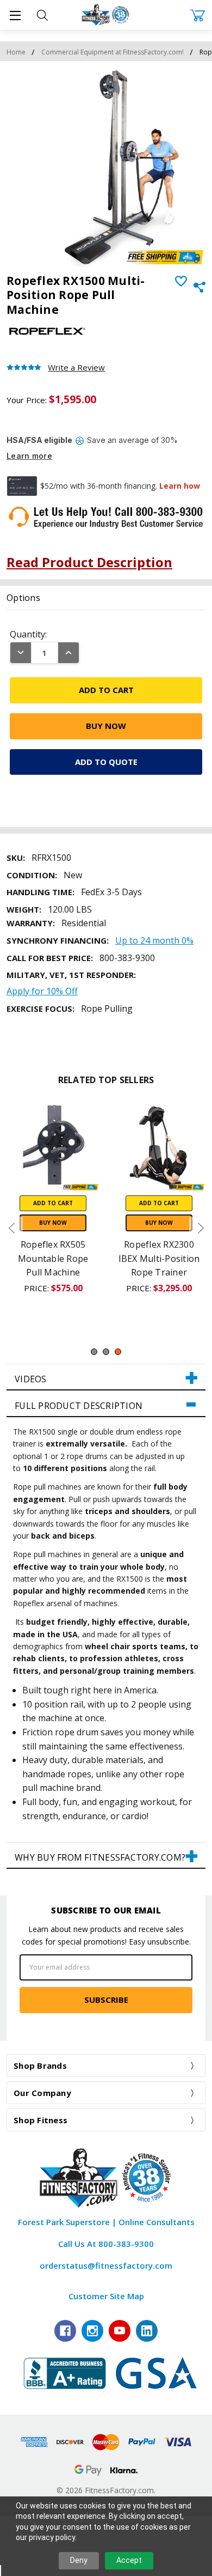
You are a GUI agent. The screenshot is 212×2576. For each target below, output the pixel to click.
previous (11, 1228)
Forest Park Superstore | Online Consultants (106, 2222)
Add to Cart (53, 1203)
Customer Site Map (106, 2296)
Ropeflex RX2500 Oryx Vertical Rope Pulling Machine (53, 1258)
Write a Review (76, 367)
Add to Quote (106, 762)
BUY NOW (53, 1223)
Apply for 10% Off (42, 991)
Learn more (29, 456)
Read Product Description (89, 562)
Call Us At (106, 2244)
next (201, 1228)
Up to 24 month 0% (154, 940)
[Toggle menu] (15, 15)
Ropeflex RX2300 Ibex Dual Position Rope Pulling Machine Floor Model (159, 1272)
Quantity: (28, 634)
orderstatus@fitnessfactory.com (106, 2265)
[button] (106, 1377)
